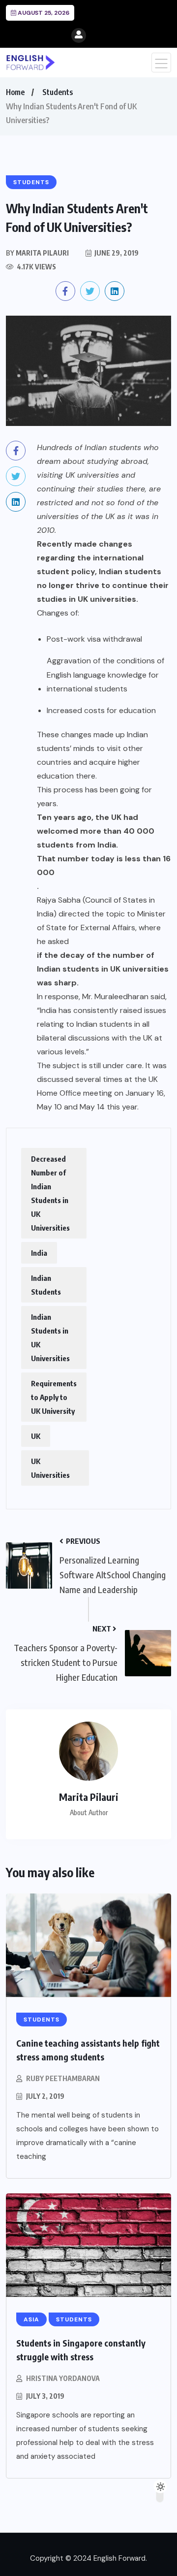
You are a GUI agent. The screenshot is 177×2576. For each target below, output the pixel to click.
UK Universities (50, 1468)
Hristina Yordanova (63, 2378)
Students (58, 92)
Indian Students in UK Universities (50, 1337)
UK (36, 1436)
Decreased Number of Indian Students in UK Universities (50, 1193)
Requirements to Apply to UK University (54, 1397)
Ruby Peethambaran (63, 2078)
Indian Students (46, 1285)
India (39, 1253)
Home (15, 92)
